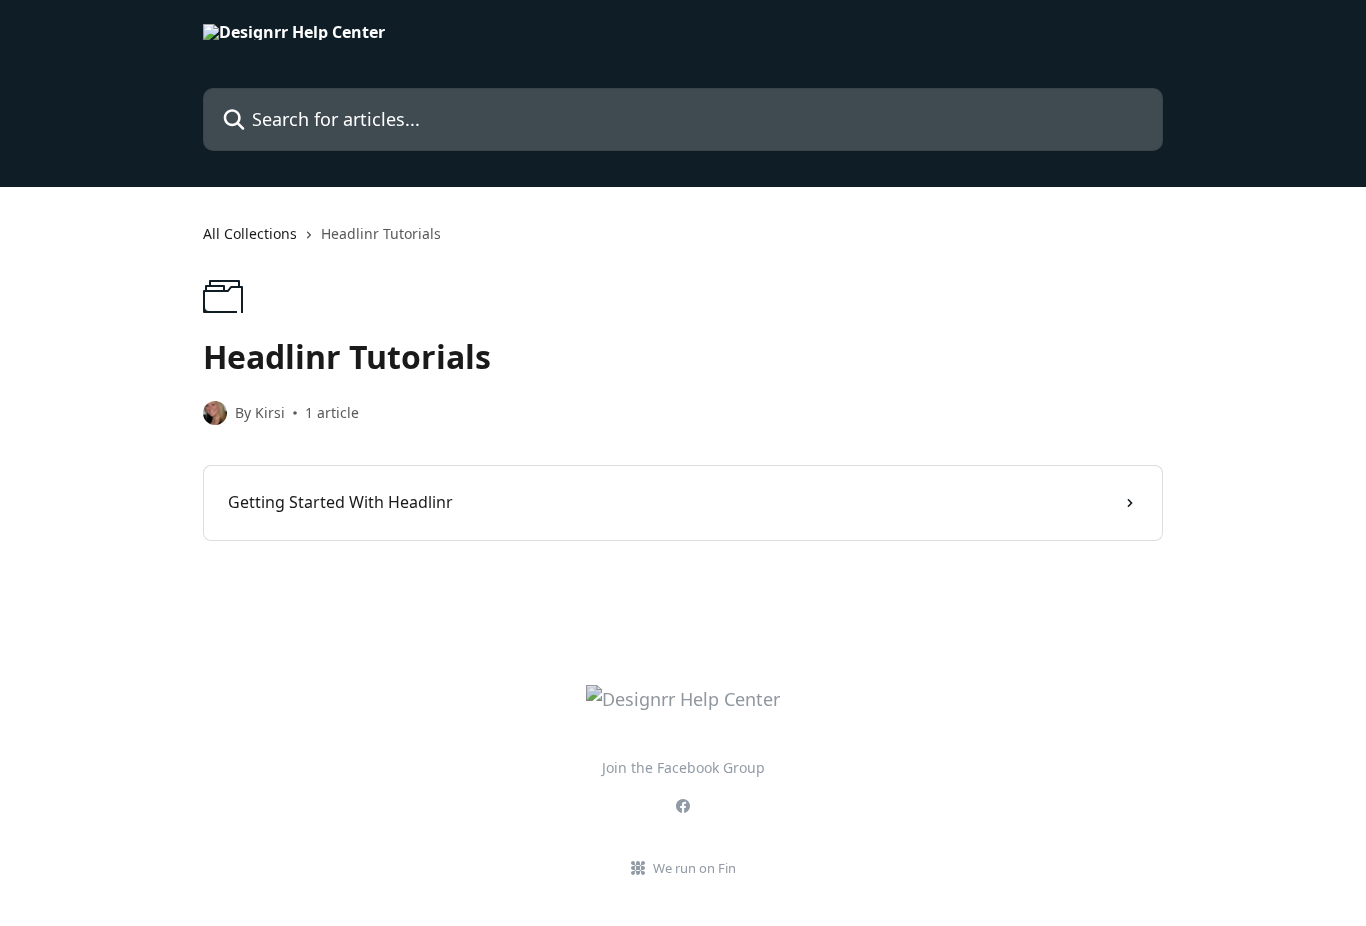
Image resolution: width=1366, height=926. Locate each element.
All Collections (250, 233)
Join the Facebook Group (683, 767)
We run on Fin (694, 868)
